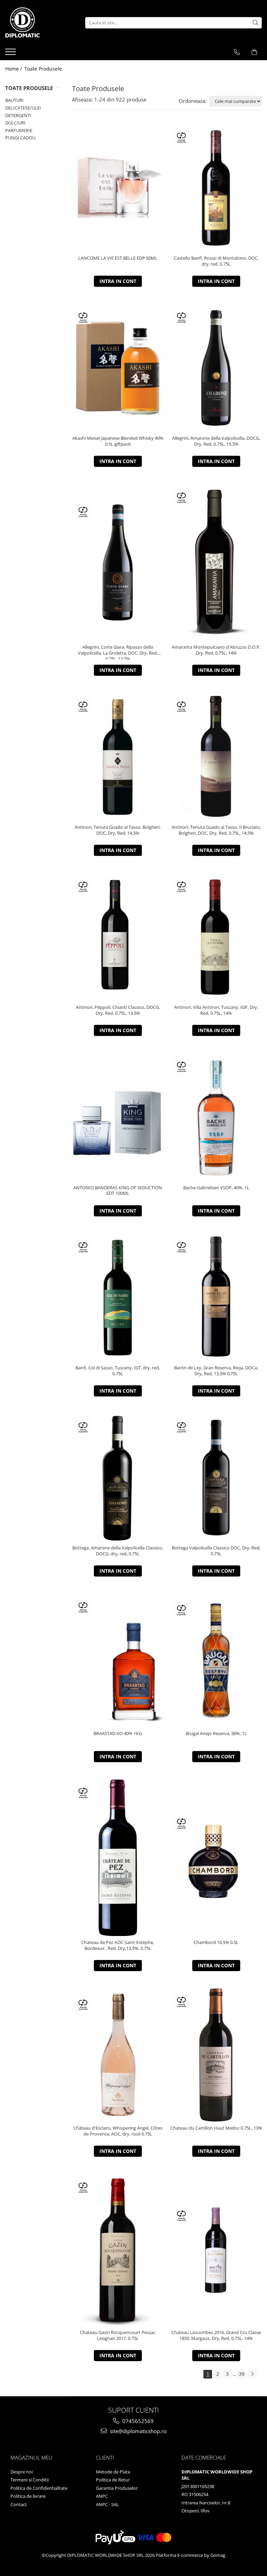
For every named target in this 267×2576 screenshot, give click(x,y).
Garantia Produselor (117, 2488)
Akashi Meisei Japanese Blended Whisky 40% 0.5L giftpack (118, 441)
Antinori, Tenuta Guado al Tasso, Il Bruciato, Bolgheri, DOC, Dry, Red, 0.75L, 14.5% (216, 830)
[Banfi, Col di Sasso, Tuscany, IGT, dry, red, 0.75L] (118, 1298)
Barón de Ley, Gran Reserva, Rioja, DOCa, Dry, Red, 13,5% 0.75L (216, 1371)
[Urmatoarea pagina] (252, 2374)
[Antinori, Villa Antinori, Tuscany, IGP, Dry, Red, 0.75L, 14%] (216, 937)
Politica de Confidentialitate (39, 2488)
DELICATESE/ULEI (23, 108)
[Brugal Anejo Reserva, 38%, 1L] (216, 1660)
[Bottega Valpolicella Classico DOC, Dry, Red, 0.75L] (216, 1478)
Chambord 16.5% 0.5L (216, 1942)
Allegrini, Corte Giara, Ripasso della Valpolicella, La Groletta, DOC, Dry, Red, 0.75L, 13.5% (118, 652)
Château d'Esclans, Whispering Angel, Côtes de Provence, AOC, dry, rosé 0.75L (118, 2131)
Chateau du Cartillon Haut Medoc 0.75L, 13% (216, 2128)
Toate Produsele (43, 69)
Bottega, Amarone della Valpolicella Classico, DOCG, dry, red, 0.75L (118, 1551)
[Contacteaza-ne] (237, 52)
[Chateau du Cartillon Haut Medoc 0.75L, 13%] (216, 2055)
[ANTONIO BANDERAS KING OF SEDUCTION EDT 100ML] (118, 1117)
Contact (19, 2504)
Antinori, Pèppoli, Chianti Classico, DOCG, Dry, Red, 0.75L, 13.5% (118, 1010)
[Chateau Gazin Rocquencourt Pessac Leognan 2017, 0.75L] (118, 2250)
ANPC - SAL (107, 2504)
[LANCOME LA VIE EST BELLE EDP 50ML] (118, 188)
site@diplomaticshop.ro (137, 2431)
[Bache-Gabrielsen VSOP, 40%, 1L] (216, 1117)
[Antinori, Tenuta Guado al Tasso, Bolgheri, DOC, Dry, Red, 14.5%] (118, 757)
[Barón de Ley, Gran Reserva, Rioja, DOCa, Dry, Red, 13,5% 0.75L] (216, 1298)
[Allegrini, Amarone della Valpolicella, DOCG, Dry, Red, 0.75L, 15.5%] (216, 368)
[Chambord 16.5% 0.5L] (216, 1858)
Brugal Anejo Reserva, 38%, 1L (216, 1733)
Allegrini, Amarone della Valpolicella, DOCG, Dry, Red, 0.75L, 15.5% (216, 441)
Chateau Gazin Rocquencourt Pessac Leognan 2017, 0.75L (118, 2335)
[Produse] (11, 54)
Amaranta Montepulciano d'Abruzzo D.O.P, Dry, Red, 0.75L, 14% (216, 650)
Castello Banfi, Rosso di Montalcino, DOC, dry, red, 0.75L (216, 261)
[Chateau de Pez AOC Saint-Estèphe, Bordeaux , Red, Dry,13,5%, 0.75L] (118, 1858)
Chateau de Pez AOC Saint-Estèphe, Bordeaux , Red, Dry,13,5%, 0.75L (118, 1945)
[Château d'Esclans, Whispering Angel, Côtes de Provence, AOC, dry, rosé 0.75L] (118, 2055)
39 (242, 2374)
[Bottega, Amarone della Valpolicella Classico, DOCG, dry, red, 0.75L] (118, 1478)
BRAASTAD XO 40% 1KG (118, 1733)
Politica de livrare (28, 2496)
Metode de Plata (113, 2472)
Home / (14, 69)
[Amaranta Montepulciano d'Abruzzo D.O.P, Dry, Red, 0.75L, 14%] (216, 562)
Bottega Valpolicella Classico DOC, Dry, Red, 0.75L (216, 1551)
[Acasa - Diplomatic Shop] (40, 23)
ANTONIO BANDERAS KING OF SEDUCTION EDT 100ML (118, 1191)
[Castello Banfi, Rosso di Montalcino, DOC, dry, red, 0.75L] (216, 188)
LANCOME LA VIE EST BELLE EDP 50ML (118, 258)
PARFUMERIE (19, 130)
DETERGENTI (18, 115)
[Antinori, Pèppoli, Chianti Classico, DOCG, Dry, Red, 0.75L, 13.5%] (118, 937)
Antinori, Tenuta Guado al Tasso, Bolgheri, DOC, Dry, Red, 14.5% (118, 830)
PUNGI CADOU (20, 138)
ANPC (102, 2496)
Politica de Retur (113, 2480)
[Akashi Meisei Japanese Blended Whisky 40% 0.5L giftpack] (118, 368)
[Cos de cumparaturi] (254, 52)
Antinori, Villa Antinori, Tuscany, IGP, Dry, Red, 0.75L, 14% (216, 1010)
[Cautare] (256, 23)
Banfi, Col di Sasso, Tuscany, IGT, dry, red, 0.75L (118, 1371)
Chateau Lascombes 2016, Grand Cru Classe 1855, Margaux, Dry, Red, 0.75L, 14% (216, 2335)
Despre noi (22, 2472)
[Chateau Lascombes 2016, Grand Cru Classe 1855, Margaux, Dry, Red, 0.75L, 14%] (216, 2250)
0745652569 (137, 2421)
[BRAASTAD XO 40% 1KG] (118, 1660)
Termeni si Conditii (30, 2480)
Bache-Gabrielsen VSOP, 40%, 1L (216, 1188)
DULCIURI (15, 123)
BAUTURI (14, 100)
